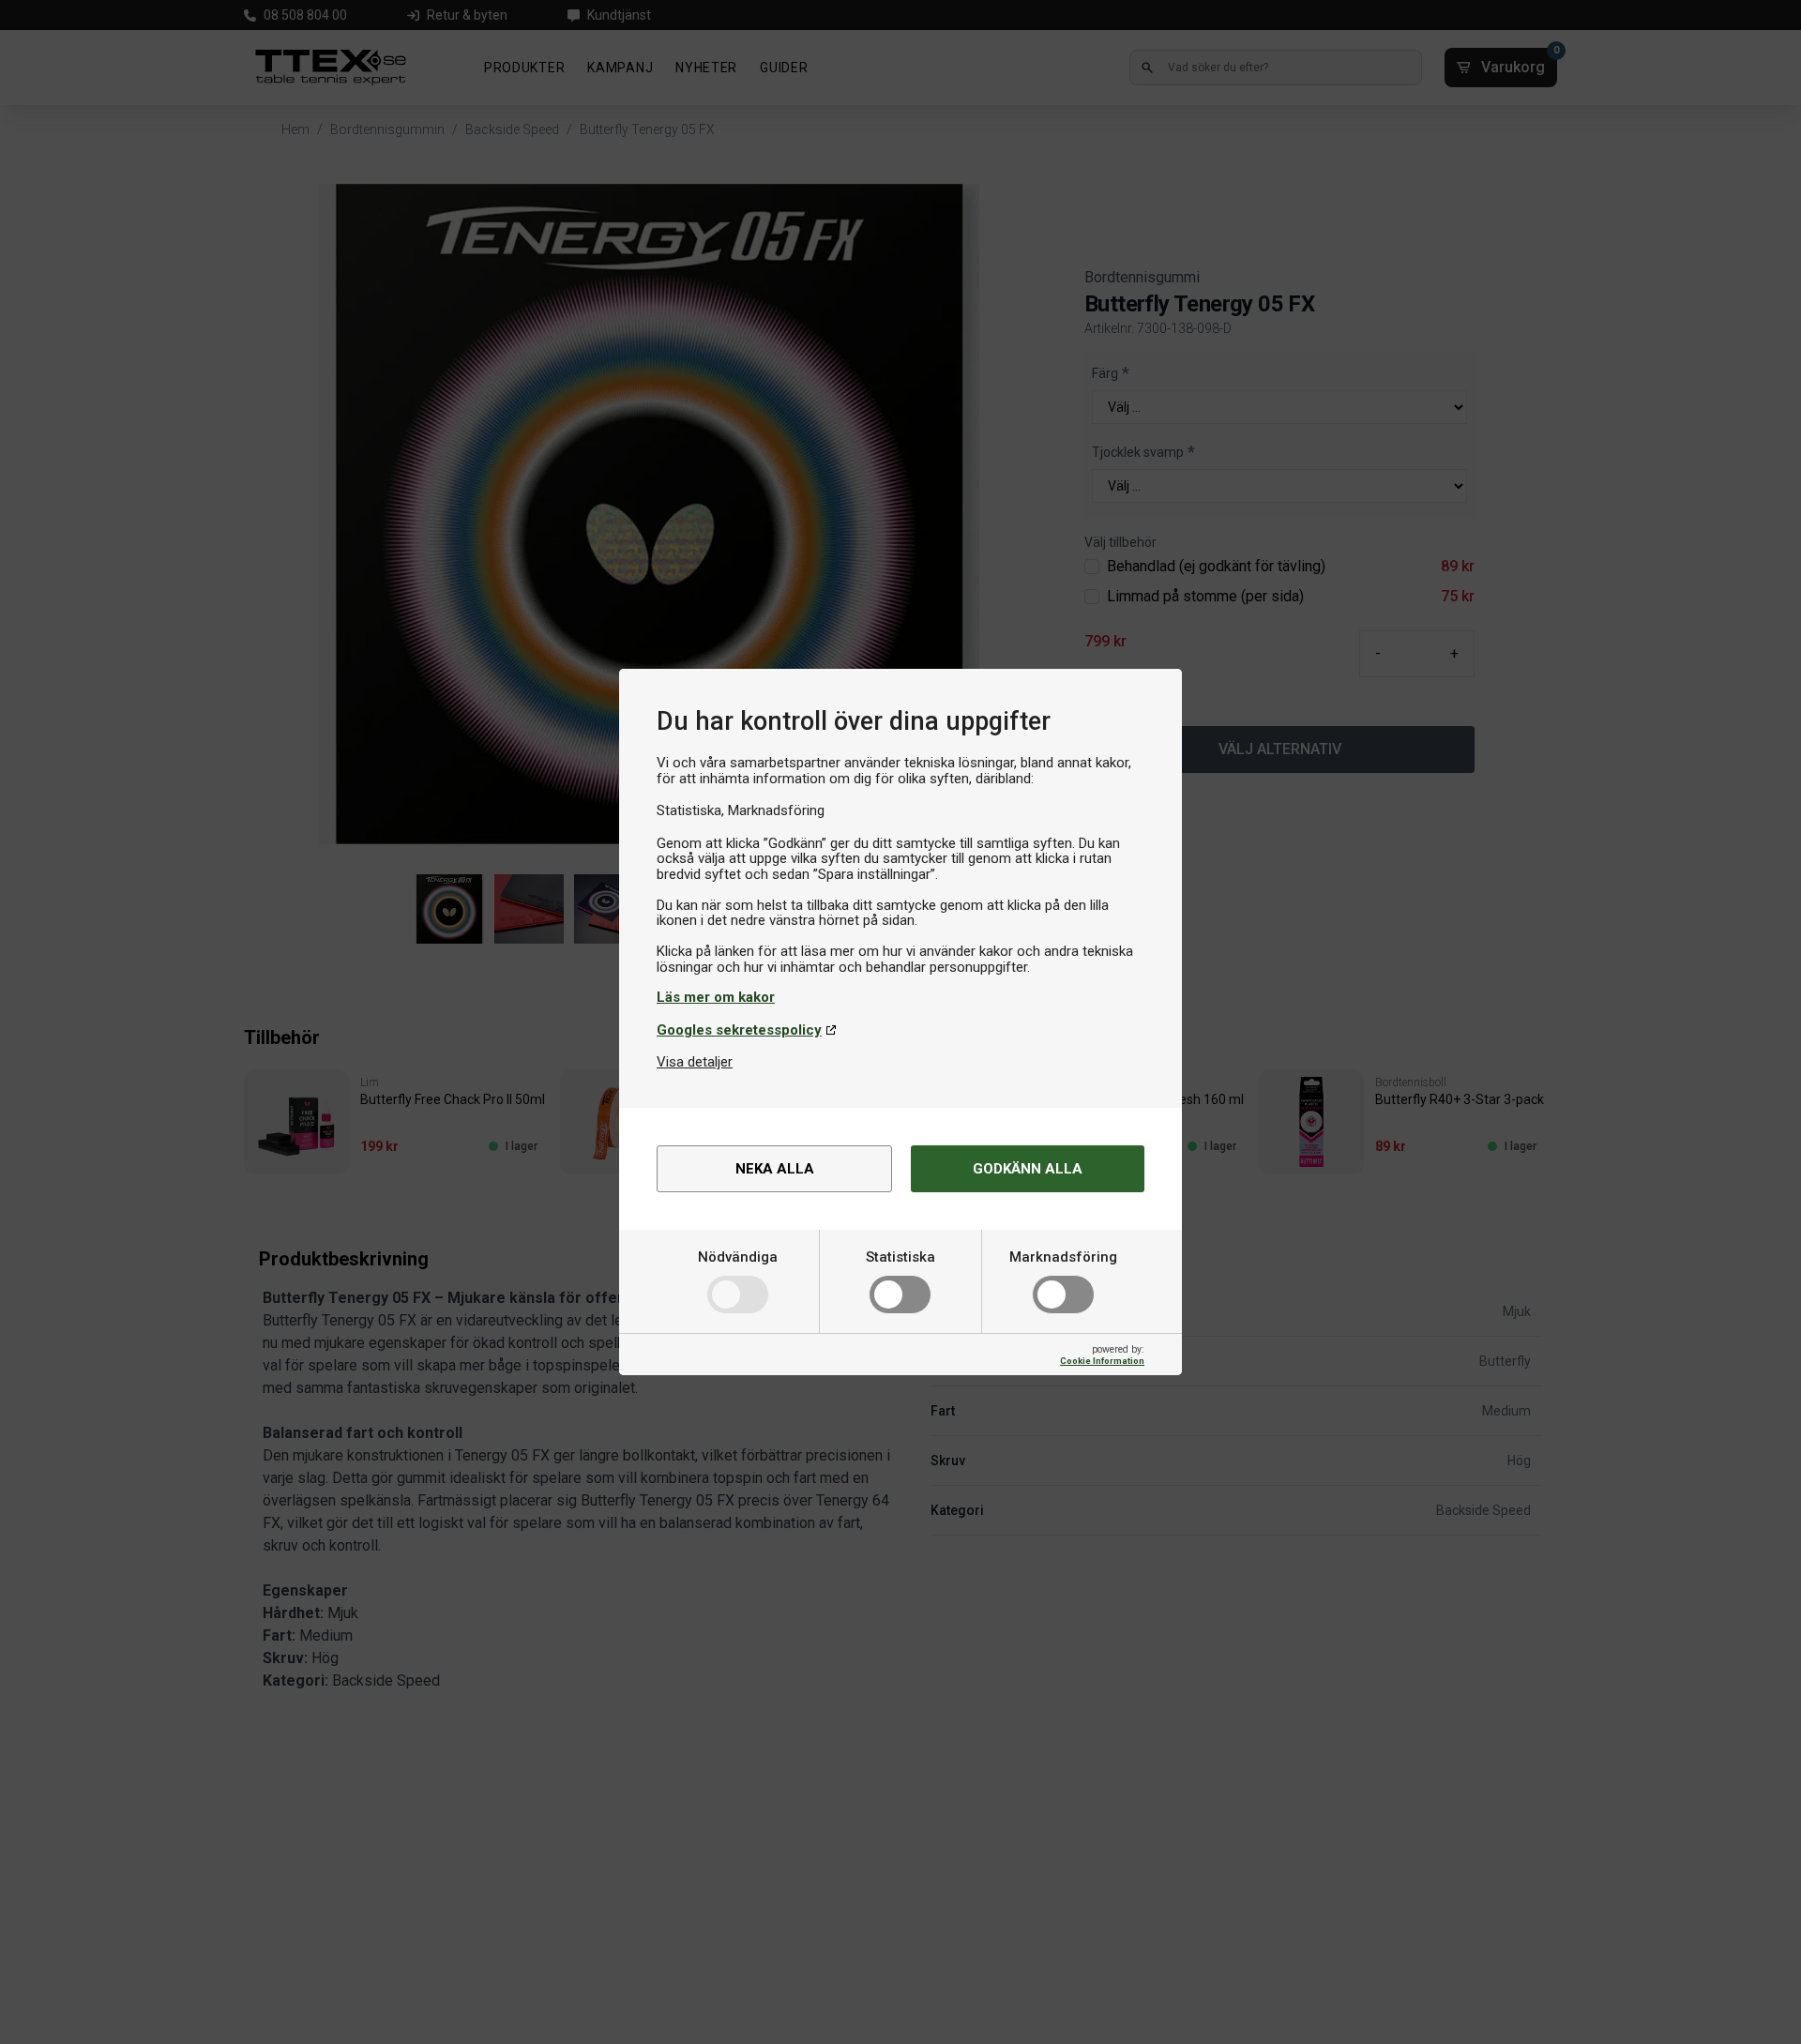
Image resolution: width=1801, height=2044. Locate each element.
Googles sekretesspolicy (739, 1030)
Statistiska (900, 1257)
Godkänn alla (1028, 1169)
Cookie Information (1102, 1361)
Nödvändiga (738, 1257)
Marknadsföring (1063, 1257)
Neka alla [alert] (775, 1169)
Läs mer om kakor (716, 997)
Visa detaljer (695, 1062)
